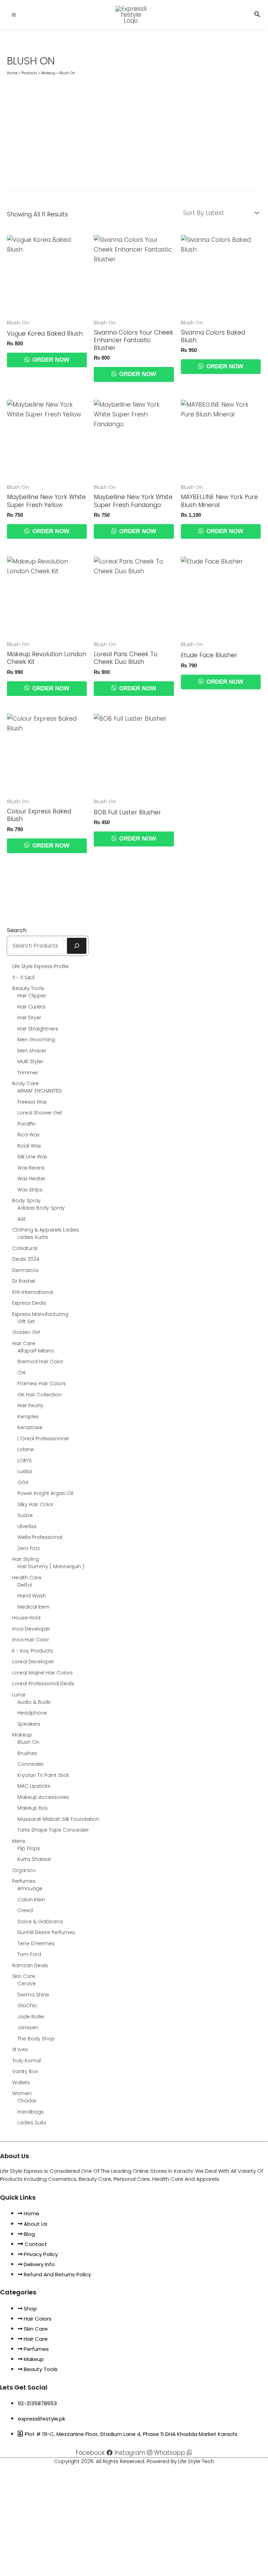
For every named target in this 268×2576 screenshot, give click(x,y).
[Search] (77, 946)
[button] (257, 15)
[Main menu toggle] (14, 15)
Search (17, 930)
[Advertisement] (134, 130)
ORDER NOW (50, 360)
